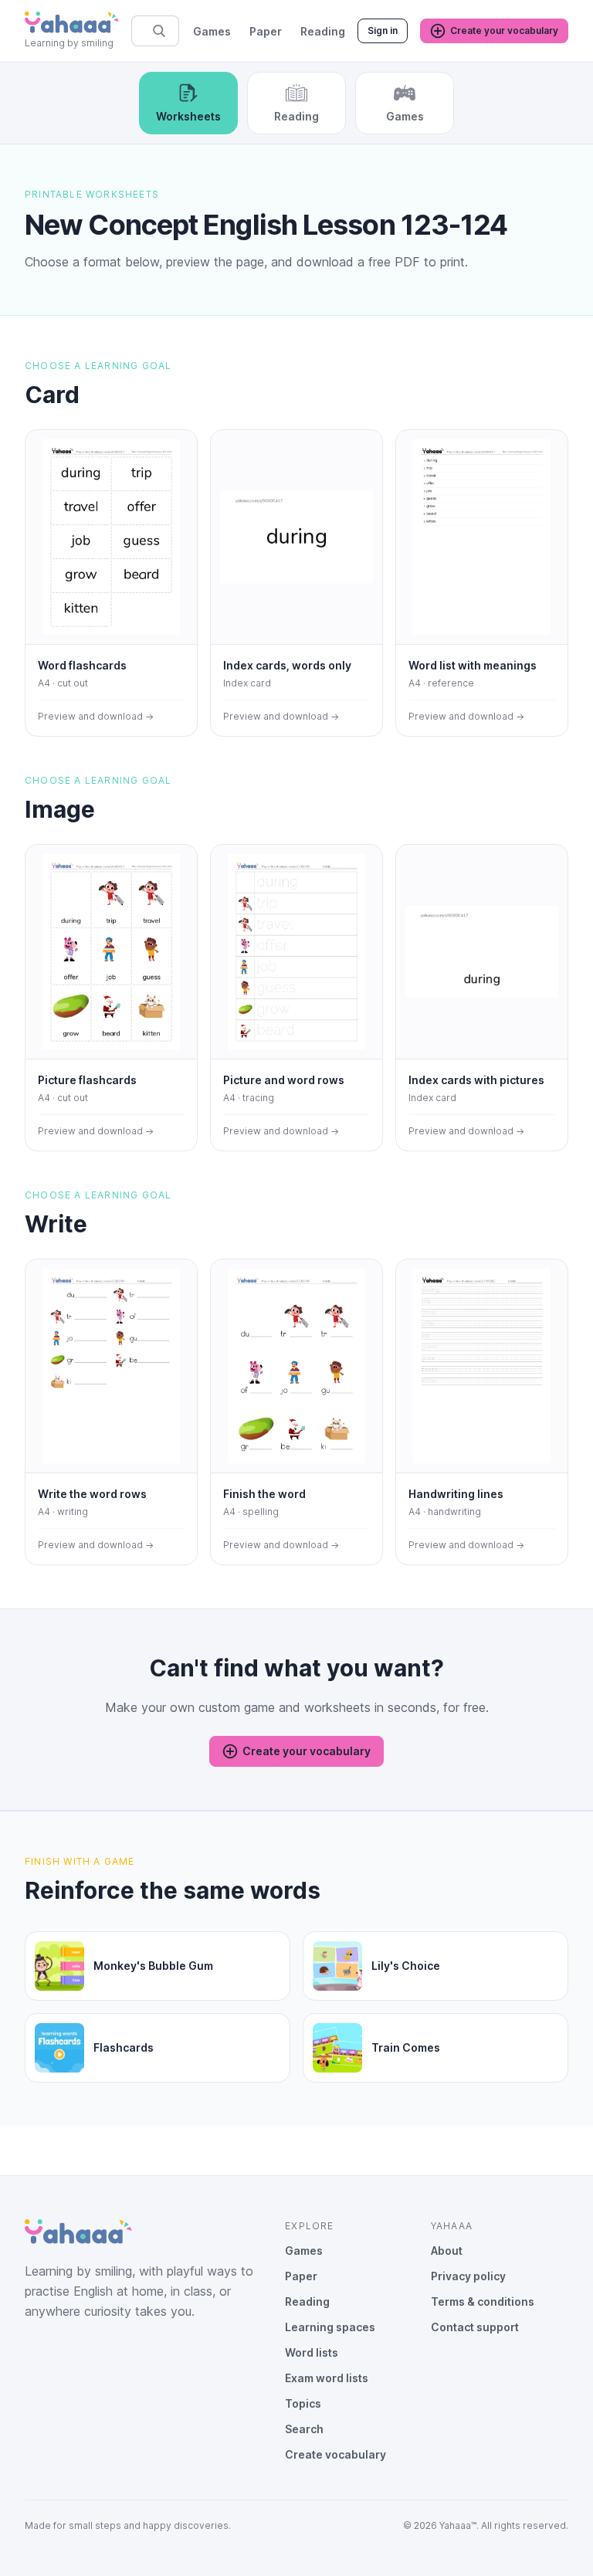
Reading (323, 31)
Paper (266, 31)
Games (212, 31)
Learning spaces (330, 2327)
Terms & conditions (483, 2301)
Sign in (383, 31)
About (447, 2251)
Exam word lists (327, 2378)
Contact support (475, 2327)
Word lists (312, 2352)
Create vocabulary (335, 2454)
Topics (303, 2403)
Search (304, 2429)
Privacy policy (468, 2276)
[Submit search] (159, 31)
